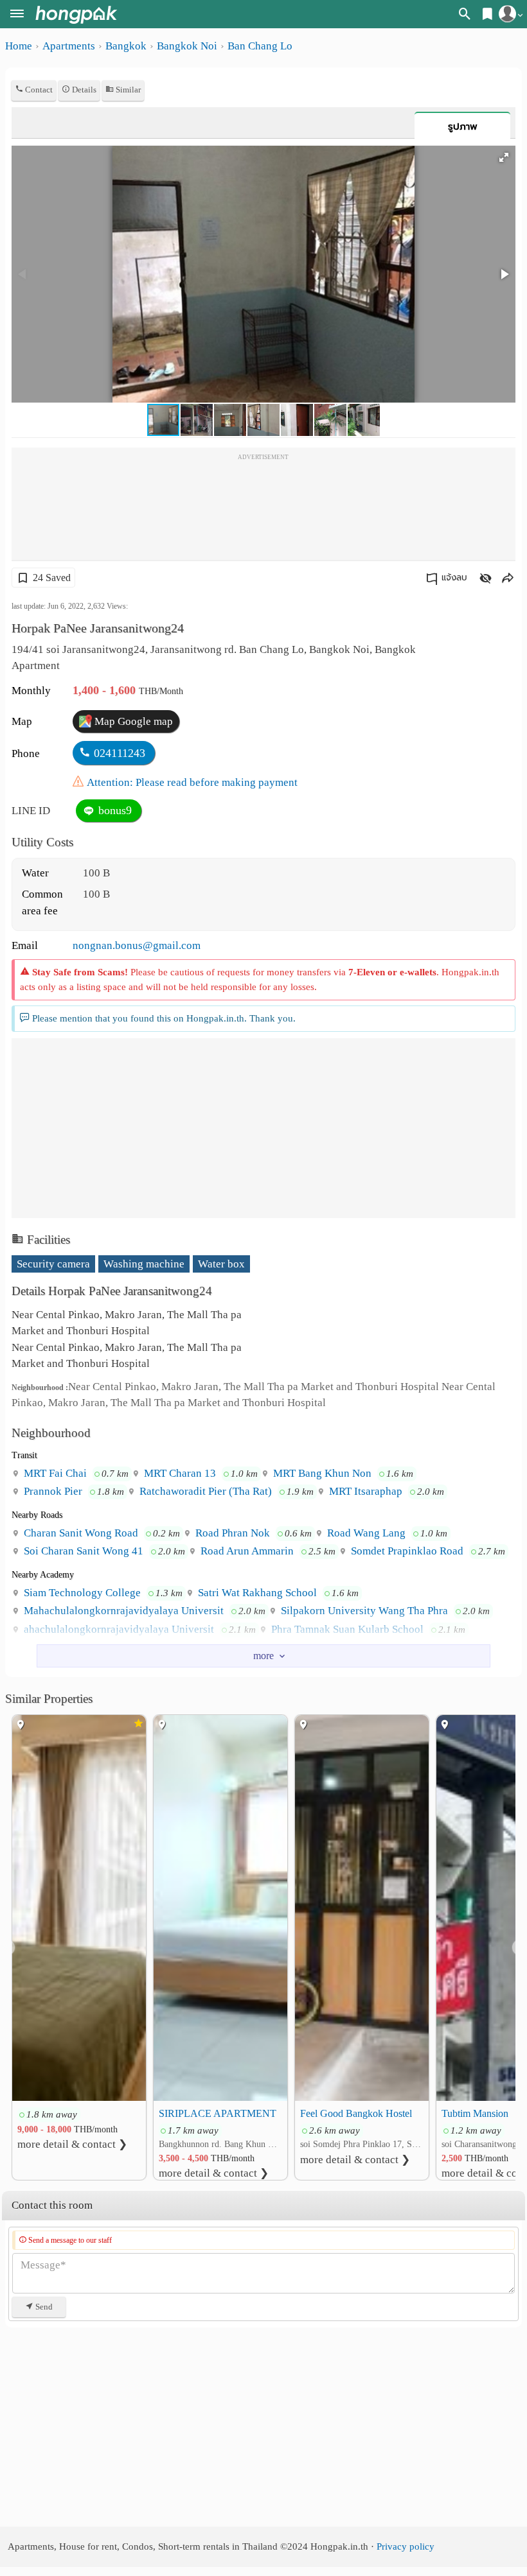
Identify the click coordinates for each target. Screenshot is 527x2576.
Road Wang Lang (365, 1533)
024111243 (120, 753)
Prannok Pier (52, 1491)
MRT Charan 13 (179, 1473)
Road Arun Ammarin (246, 1551)
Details (83, 90)
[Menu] (17, 15)
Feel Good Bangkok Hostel (356, 2113)
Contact (38, 90)
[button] (504, 157)
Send (43, 2307)
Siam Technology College (81, 1593)
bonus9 (113, 810)
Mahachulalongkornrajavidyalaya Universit (122, 1611)
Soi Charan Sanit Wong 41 (82, 1551)
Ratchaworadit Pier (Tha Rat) (204, 1491)
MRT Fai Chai (54, 1473)
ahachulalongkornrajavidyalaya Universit (118, 1629)
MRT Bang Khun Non (321, 1473)
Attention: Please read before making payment (192, 782)
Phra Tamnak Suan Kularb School (346, 1629)
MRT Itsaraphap (364, 1491)
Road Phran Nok (231, 1533)
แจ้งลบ (454, 578)
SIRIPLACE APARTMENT (218, 2113)
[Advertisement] (263, 509)
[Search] (465, 16)
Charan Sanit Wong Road (80, 1533)
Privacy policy (406, 2546)
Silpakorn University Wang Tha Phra (363, 1611)
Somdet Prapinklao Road (406, 1551)
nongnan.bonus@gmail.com (137, 945)
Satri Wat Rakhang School (256, 1593)
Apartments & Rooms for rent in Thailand (76, 14)
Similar (127, 90)
